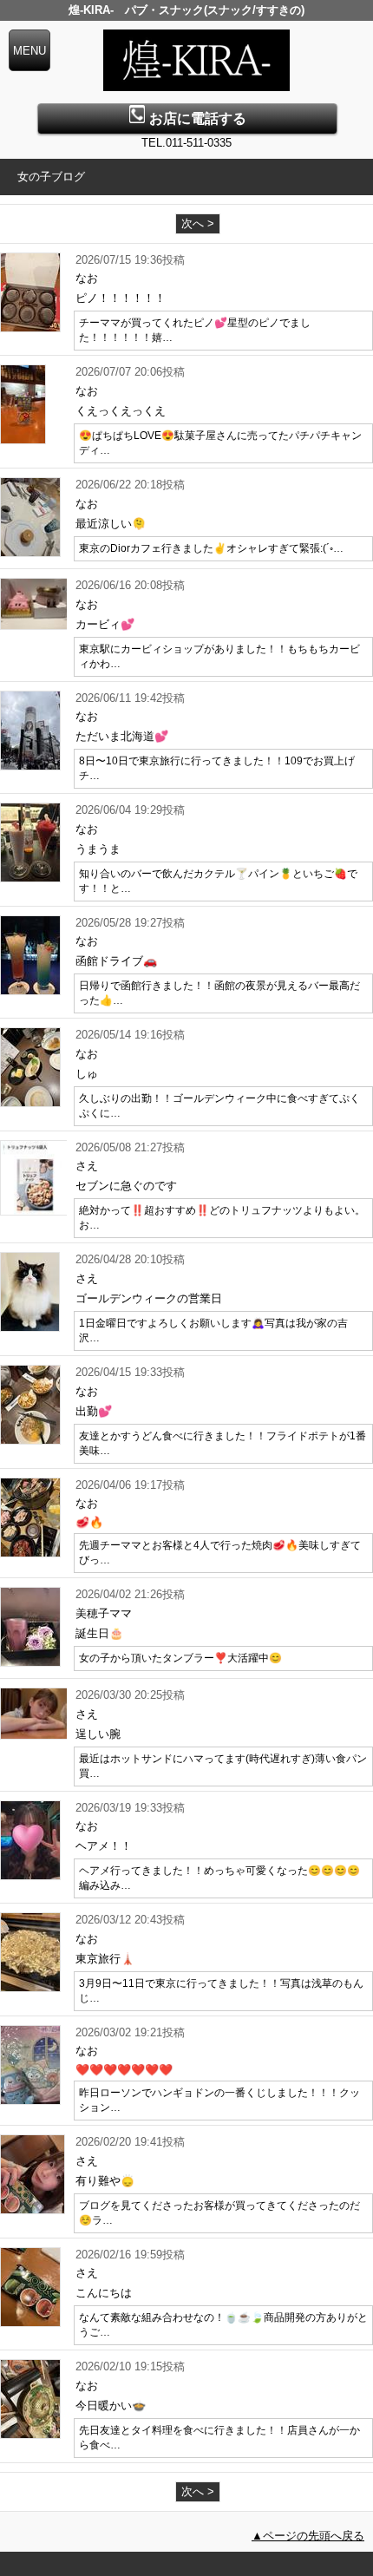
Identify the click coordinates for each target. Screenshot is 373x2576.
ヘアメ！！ (104, 1846)
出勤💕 (94, 1411)
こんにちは (104, 2293)
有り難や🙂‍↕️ (105, 2181)
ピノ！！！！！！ (121, 298)
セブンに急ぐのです (126, 1186)
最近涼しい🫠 (111, 524)
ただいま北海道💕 (122, 736)
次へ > (198, 223)
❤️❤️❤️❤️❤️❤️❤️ (124, 2070)
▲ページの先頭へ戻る (308, 2536)
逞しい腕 (98, 1734)
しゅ (87, 1074)
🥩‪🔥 (89, 1522)
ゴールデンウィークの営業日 (149, 1298)
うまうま (98, 849)
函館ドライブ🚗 (116, 961)
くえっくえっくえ (121, 411)
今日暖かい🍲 (111, 2406)
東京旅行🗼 (105, 1959)
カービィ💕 (105, 624)
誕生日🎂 (99, 1633)
